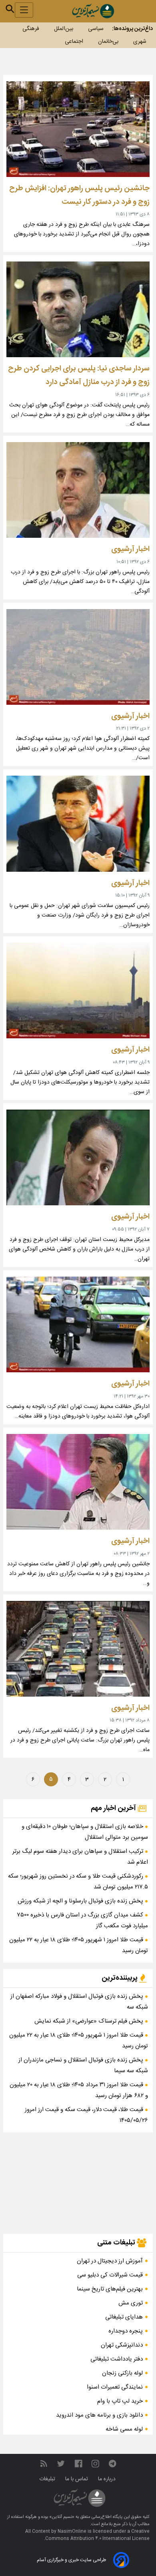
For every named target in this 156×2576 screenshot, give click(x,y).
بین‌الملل (64, 29)
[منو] (24, 10)
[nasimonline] (78, 2464)
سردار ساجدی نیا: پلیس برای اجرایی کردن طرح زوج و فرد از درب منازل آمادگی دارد (79, 375)
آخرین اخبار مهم (114, 1808)
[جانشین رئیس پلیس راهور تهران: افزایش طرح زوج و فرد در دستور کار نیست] (78, 129)
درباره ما (108, 2479)
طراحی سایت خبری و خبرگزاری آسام (71, 2560)
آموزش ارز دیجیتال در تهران (110, 2261)
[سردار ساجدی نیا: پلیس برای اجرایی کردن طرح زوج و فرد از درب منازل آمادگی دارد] (78, 309)
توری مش (131, 2303)
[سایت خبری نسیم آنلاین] (93, 11)
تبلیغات (48, 2479)
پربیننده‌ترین (120, 1978)
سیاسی (96, 29)
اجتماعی (74, 42)
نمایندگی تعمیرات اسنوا (115, 2387)
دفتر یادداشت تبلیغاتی (117, 2359)
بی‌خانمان (108, 42)
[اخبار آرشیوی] (78, 490)
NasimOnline (72, 2532)
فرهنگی (31, 29)
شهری (140, 42)
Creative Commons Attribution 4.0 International (97, 2535)
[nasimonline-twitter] (61, 2464)
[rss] (44, 2464)
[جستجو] (10, 9)
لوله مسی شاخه (124, 2429)
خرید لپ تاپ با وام (120, 2401)
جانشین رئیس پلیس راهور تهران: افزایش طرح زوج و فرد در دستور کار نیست (79, 195)
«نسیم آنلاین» (61, 2517)
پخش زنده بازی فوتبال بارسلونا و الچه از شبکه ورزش (81, 1901)
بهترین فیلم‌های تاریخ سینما (110, 2289)
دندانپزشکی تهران (122, 2345)
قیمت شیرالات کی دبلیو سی (110, 2275)
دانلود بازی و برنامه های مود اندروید (99, 2415)
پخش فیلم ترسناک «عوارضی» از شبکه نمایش (90, 2021)
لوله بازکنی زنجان (122, 2373)
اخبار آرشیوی (130, 549)
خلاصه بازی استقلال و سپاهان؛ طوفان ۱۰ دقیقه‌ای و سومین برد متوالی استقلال (85, 1832)
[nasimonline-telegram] (112, 2464)
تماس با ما (77, 2479)
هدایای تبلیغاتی (124, 2317)
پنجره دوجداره (126, 2331)
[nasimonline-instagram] (95, 2464)
